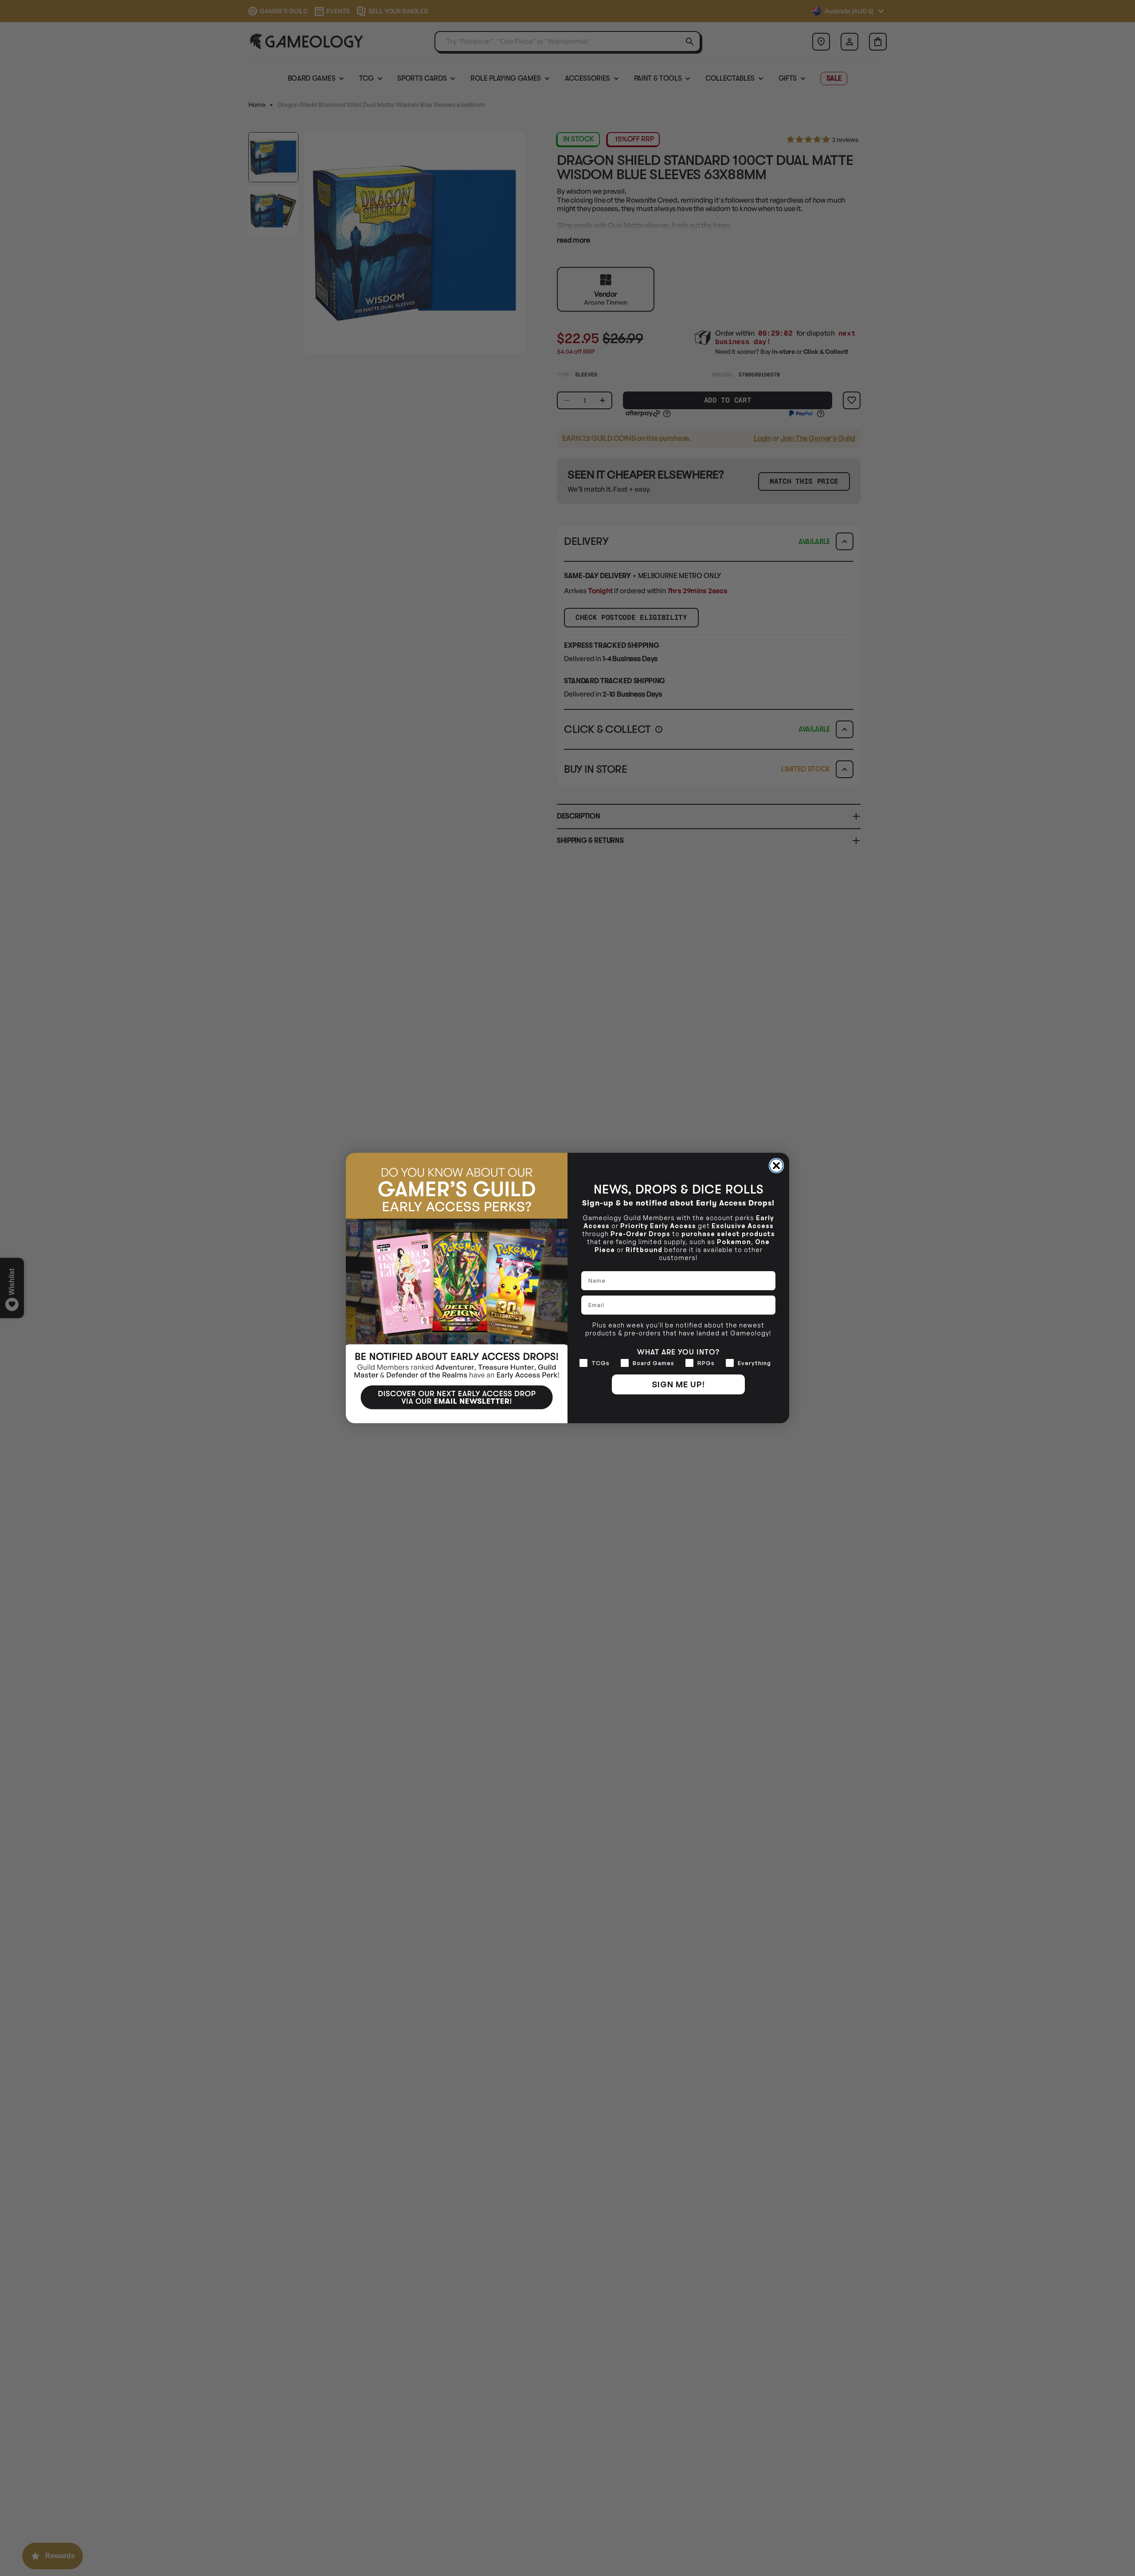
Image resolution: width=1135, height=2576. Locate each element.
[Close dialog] (776, 1166)
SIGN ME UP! (678, 1384)
